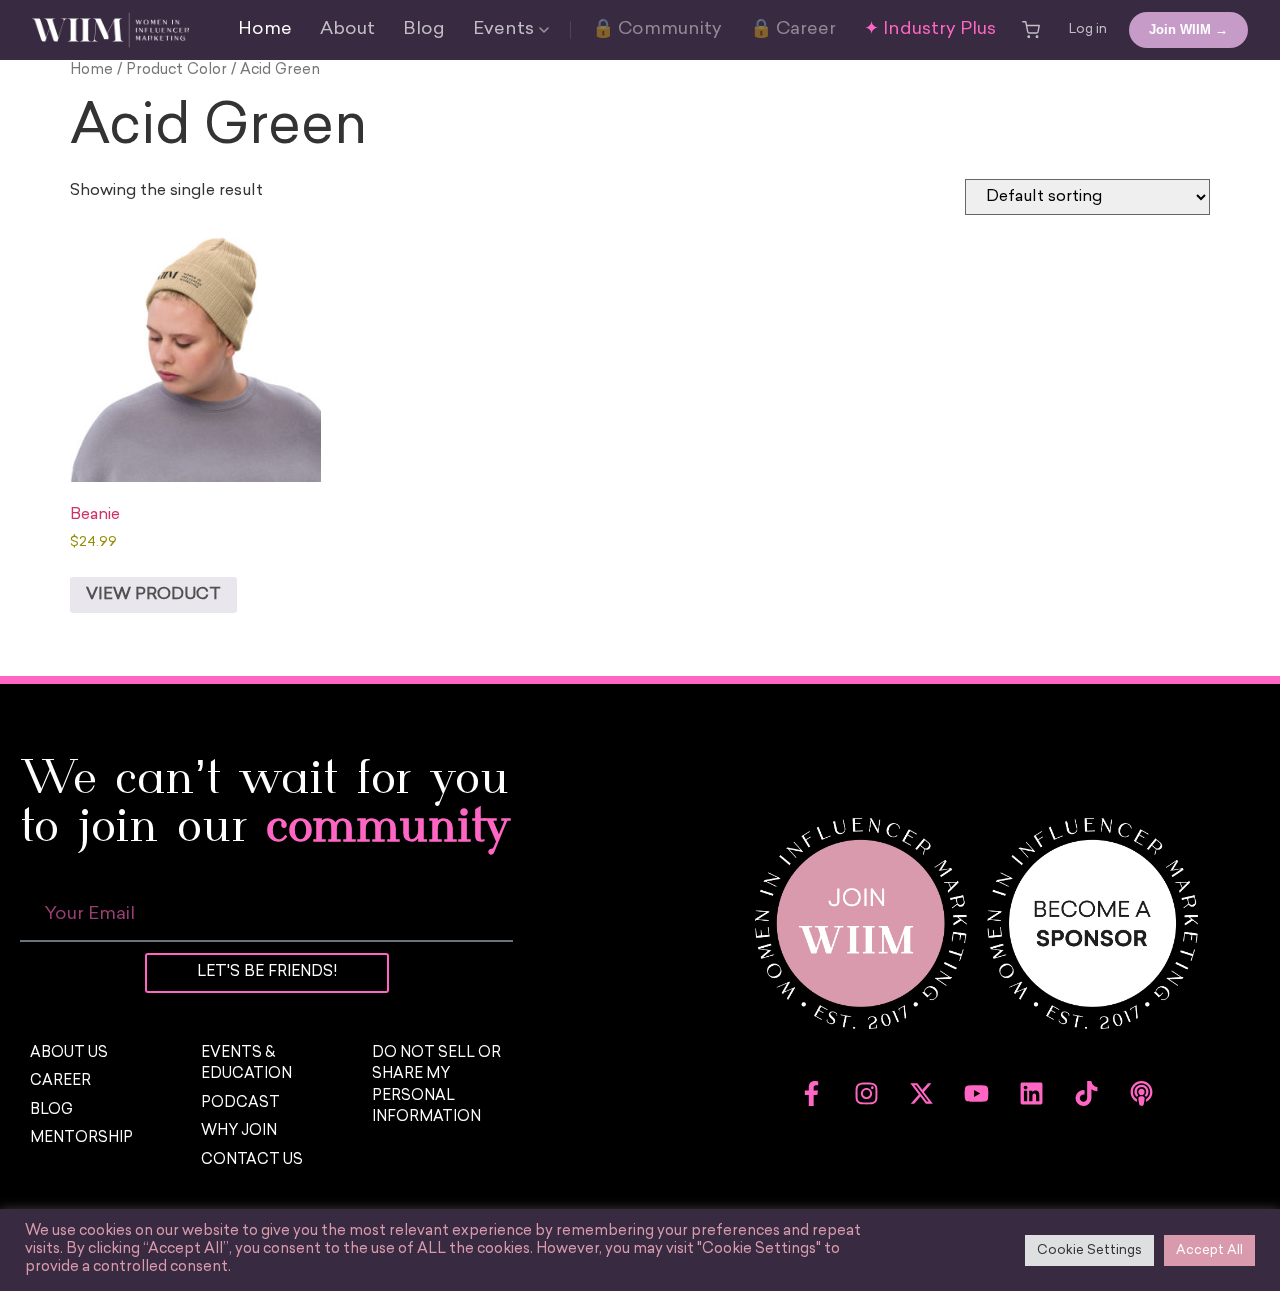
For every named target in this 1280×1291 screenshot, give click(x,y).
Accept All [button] (1209, 1250)
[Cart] (1031, 30)
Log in (1088, 29)
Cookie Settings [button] (1089, 1250)
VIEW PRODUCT (153, 595)
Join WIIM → (1188, 29)
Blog (424, 30)
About (347, 30)
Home (265, 30)
